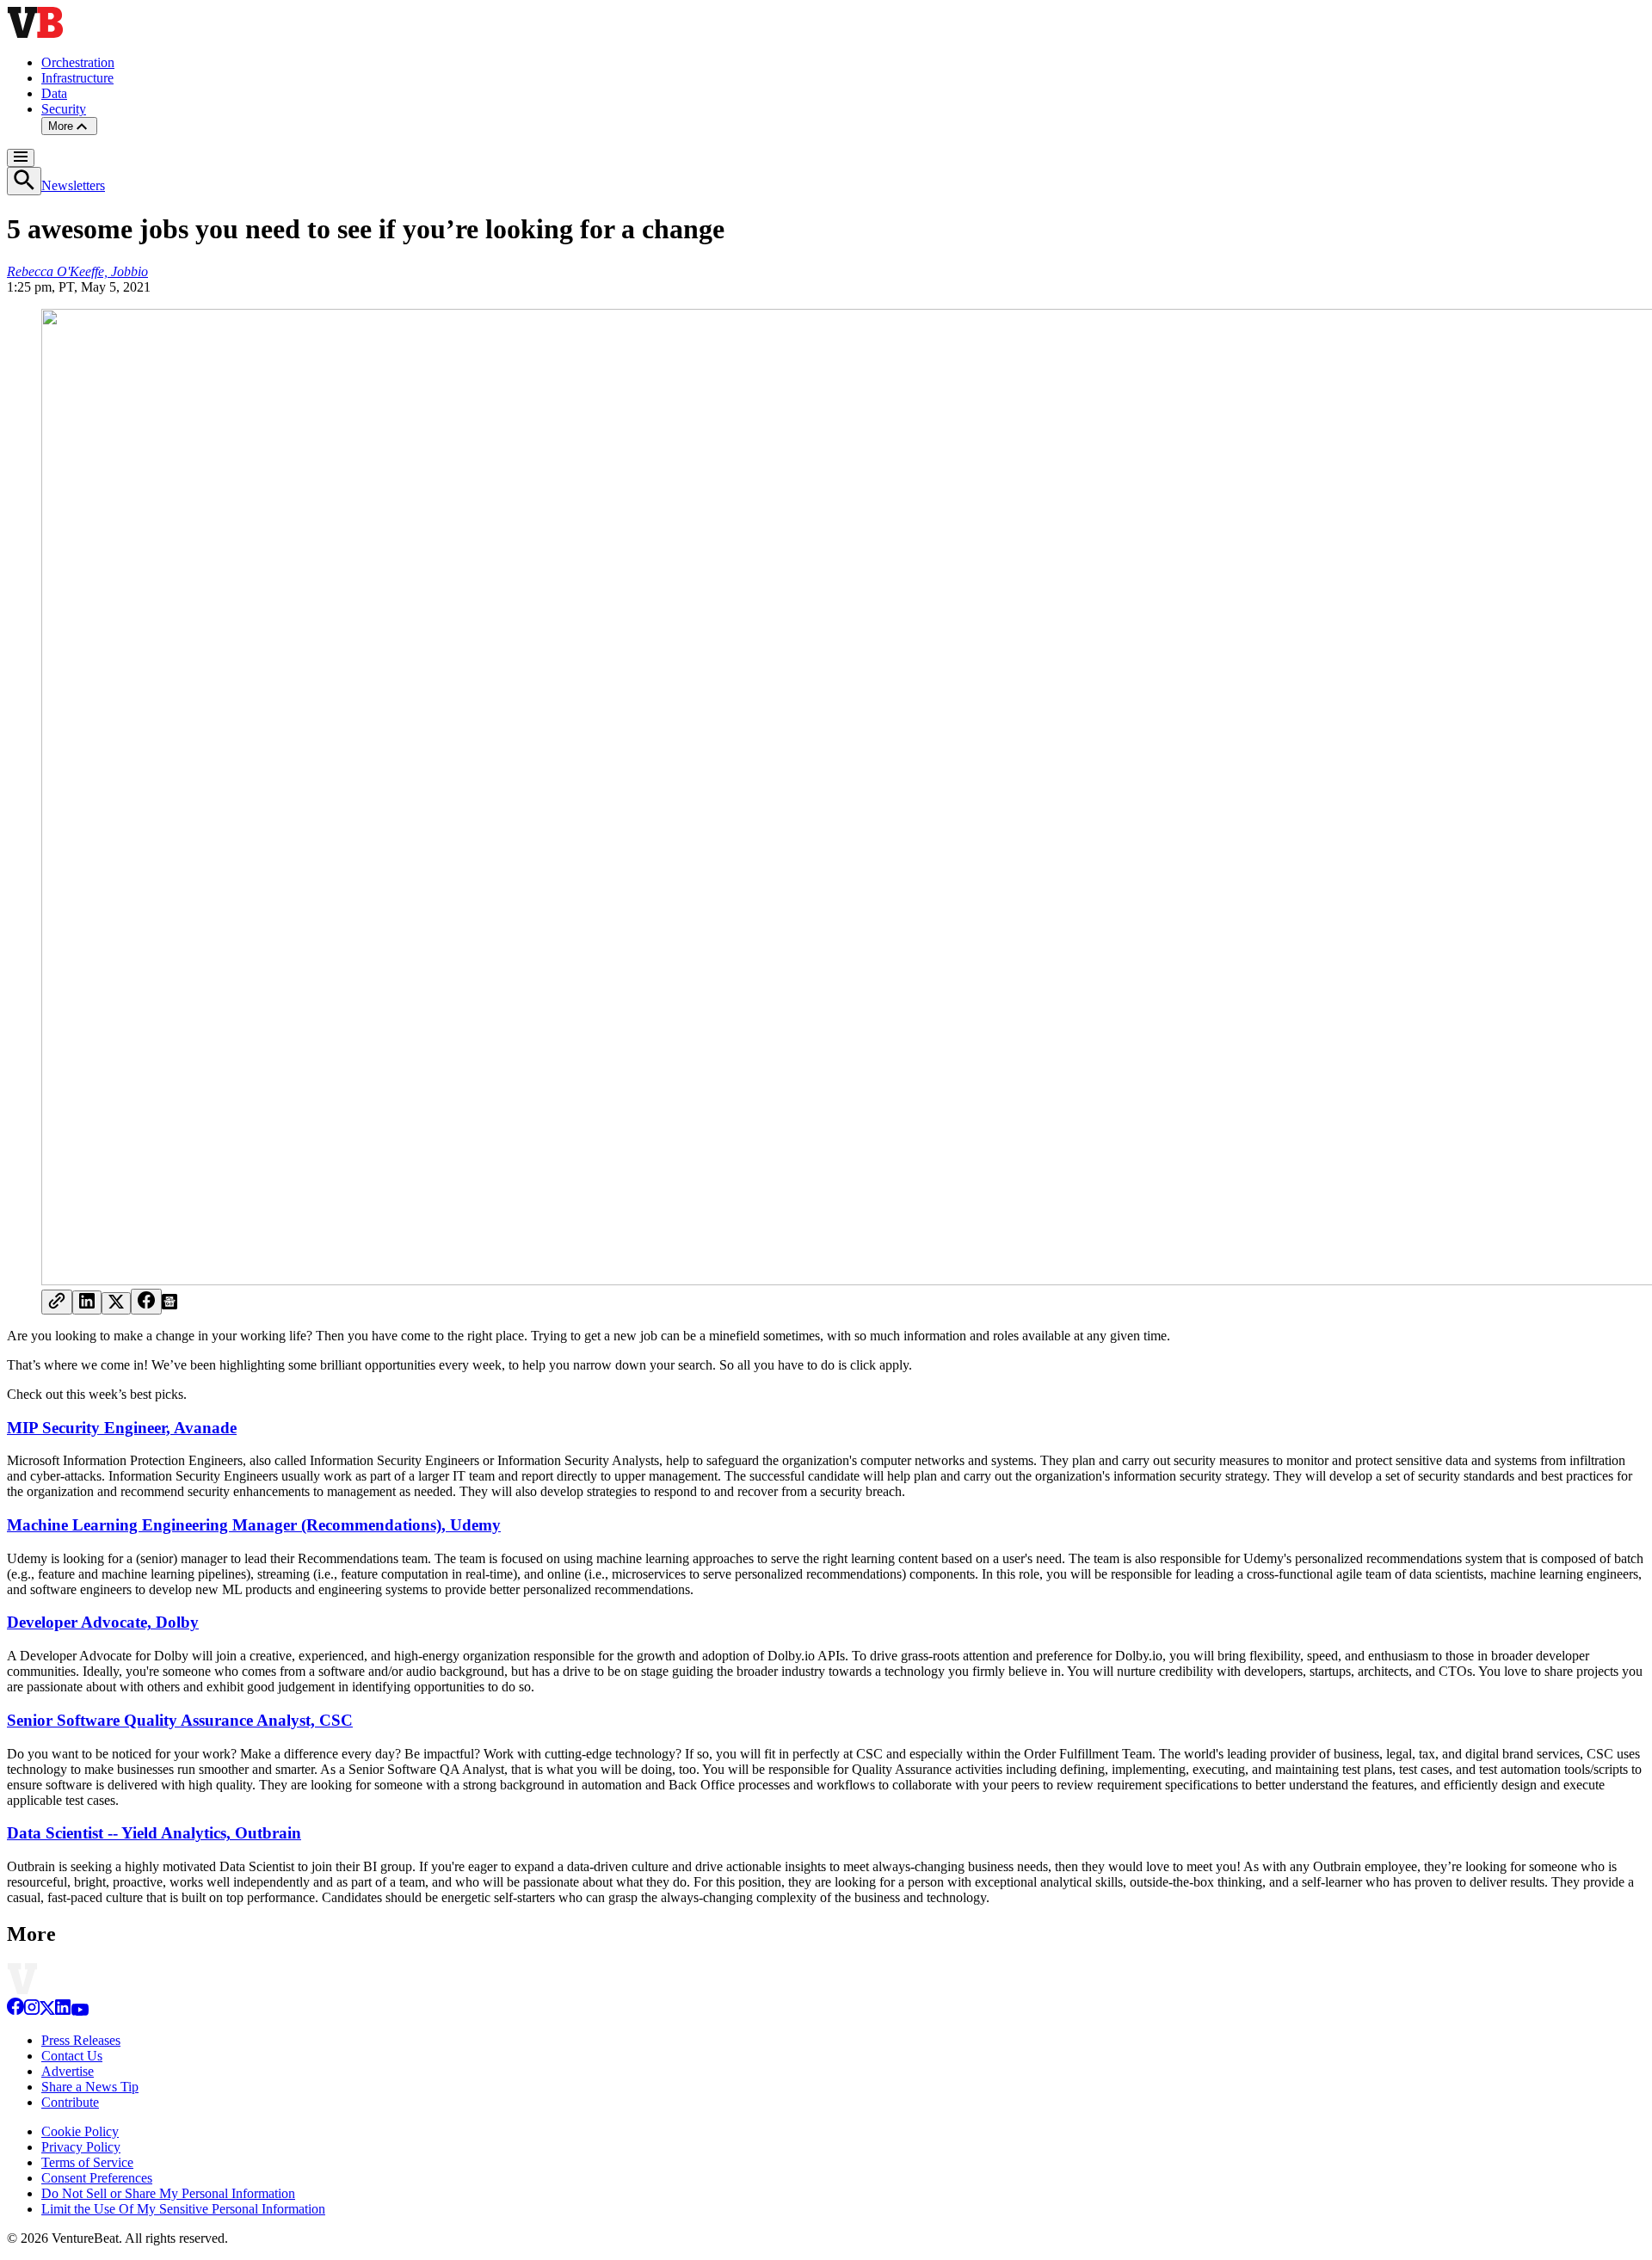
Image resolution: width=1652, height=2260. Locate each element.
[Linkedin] (63, 2011)
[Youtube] (80, 2011)
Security (64, 109)
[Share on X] (116, 1303)
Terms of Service (87, 2162)
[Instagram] (32, 2011)
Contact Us (72, 2056)
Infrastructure (77, 78)
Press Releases (81, 2040)
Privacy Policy (81, 2147)
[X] (47, 2011)
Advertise (68, 2071)
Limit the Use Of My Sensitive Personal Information (183, 2209)
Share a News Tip (90, 2087)
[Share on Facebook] (146, 1302)
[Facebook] (15, 2011)
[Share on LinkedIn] (87, 1302)
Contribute (70, 2102)
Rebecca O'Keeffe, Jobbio (77, 271)
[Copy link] (57, 1302)
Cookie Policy (80, 2131)
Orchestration (78, 62)
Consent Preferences (97, 2178)
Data (54, 93)
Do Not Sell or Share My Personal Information (168, 2193)
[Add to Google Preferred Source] (170, 1305)
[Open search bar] (24, 181)
